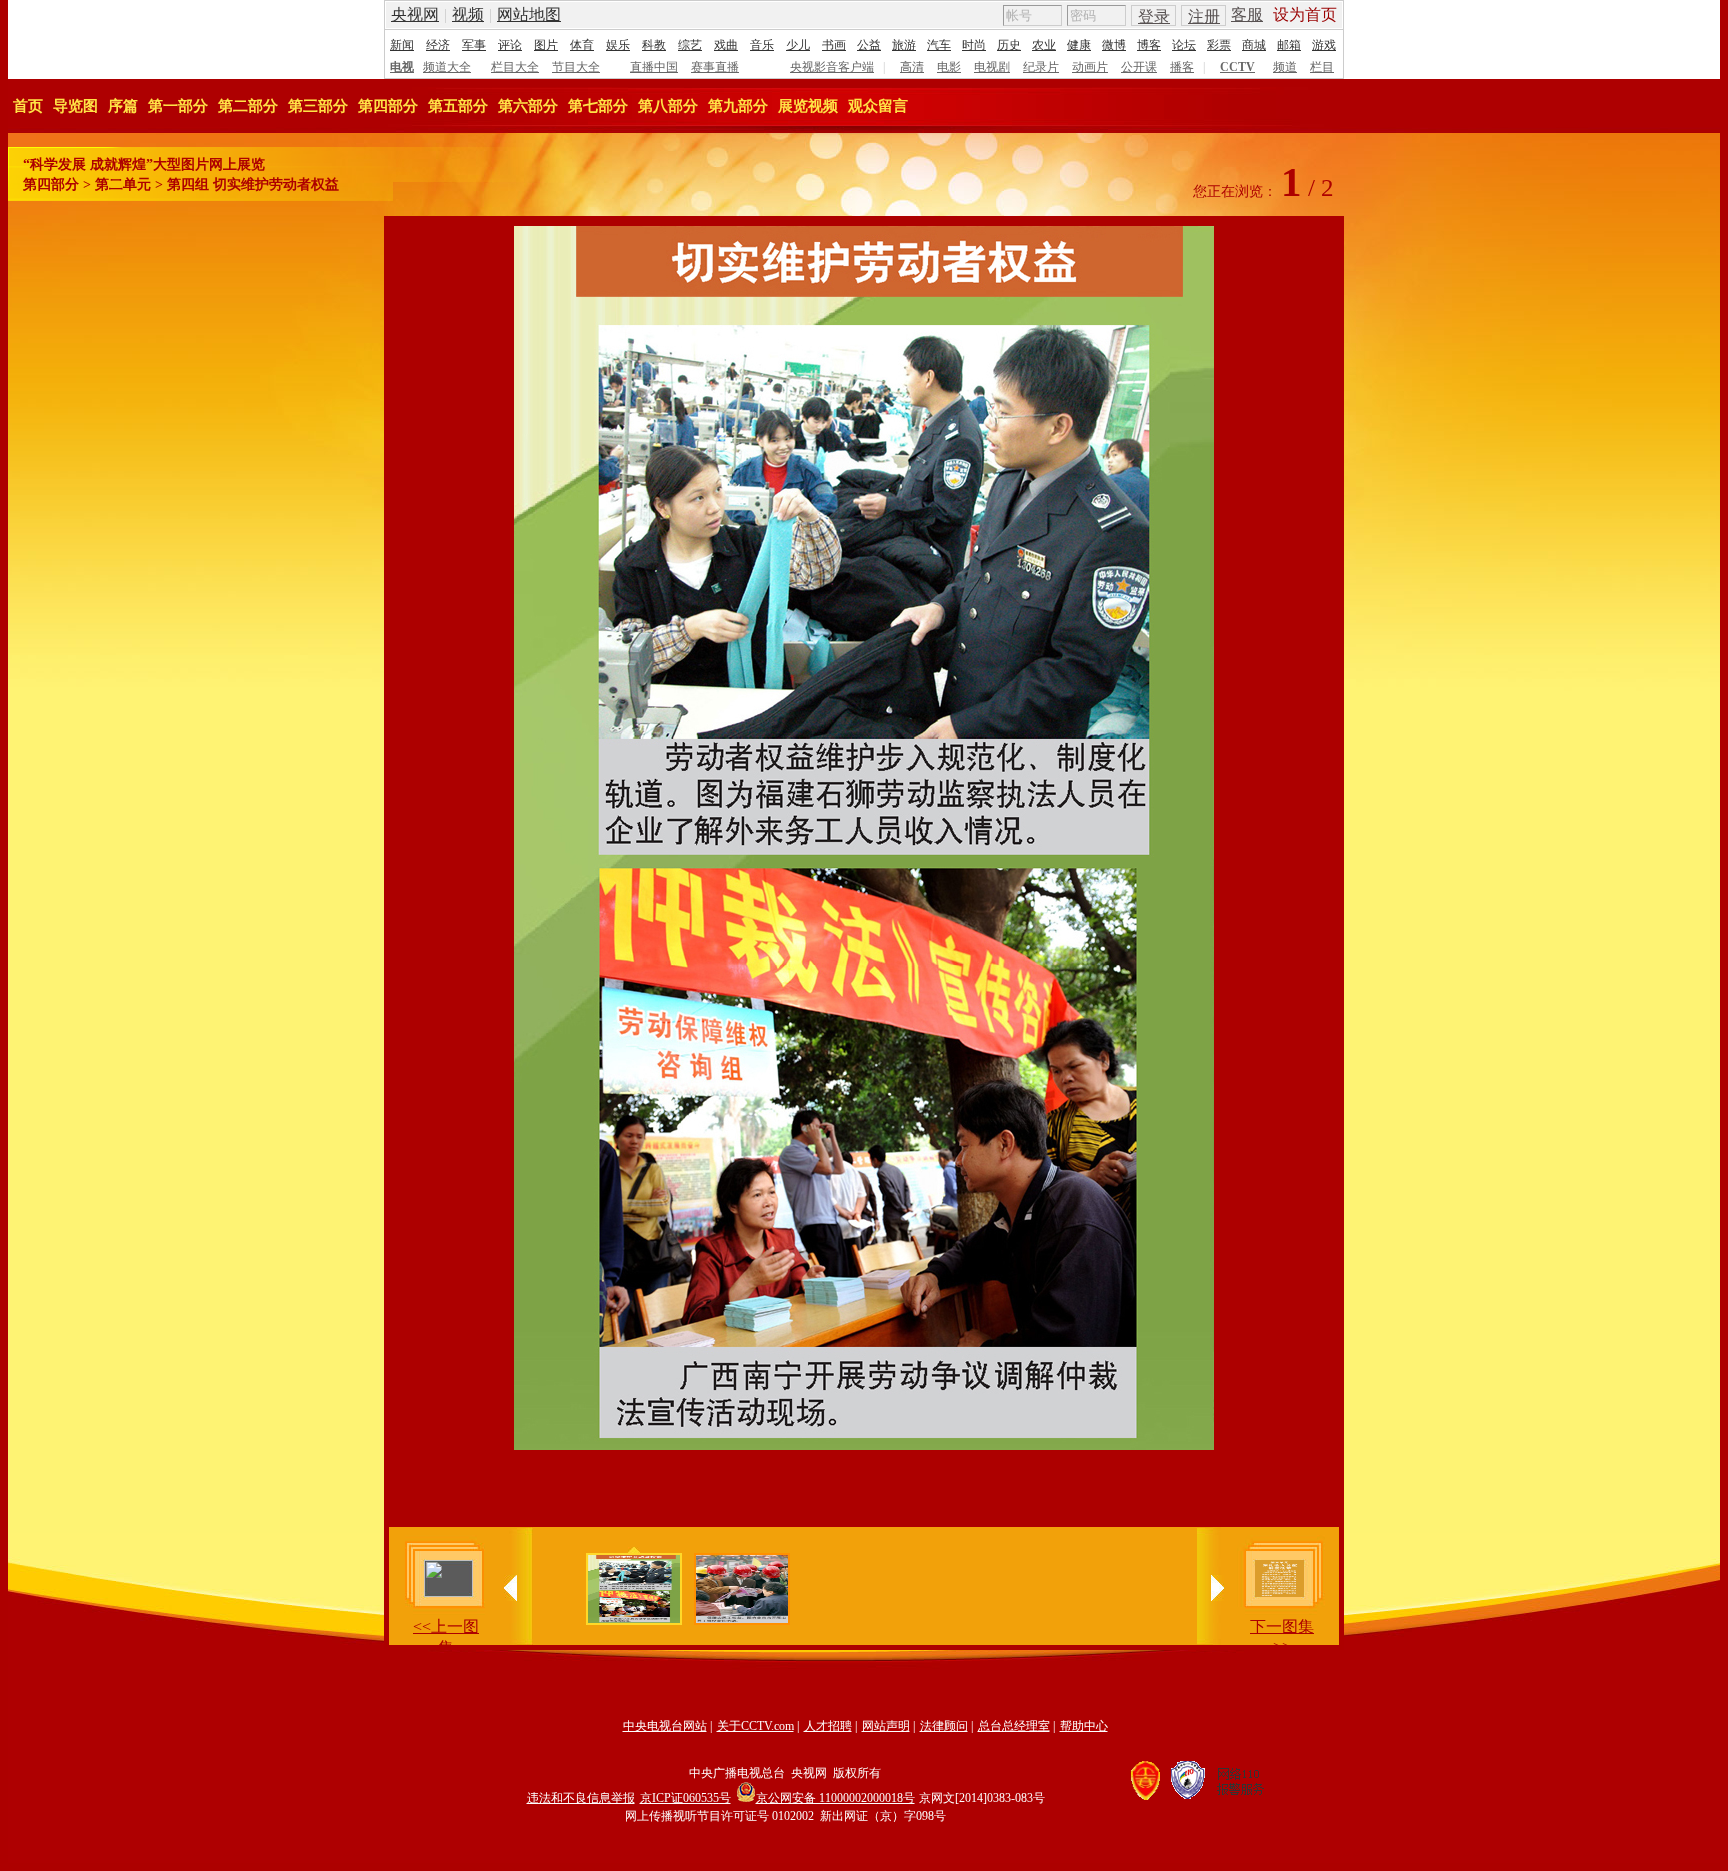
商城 (1254, 45)
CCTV (1237, 67)
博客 (1149, 45)
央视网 (415, 14)
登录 (1154, 16)
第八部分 (668, 106)
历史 (1009, 45)
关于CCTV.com (755, 1726)
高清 (912, 67)
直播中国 (654, 67)
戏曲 (726, 45)
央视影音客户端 (832, 67)
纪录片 (1041, 67)
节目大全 (576, 67)
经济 (438, 45)
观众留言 (878, 106)
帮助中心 (1084, 1726)
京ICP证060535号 (685, 1798)
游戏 (1324, 45)
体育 (582, 45)
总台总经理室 (1014, 1726)
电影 (949, 67)
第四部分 (388, 106)
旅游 (904, 45)
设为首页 (1305, 14)
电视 (402, 67)
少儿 (798, 45)
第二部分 (248, 106)
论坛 (1184, 45)
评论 (510, 45)
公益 (869, 45)
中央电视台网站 (665, 1726)
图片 (546, 45)
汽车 (939, 45)
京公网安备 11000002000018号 (835, 1798)
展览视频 (808, 106)
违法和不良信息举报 (581, 1798)
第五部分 (458, 106)
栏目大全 (515, 67)
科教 (654, 45)
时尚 (974, 45)
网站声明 (886, 1726)
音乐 (762, 45)
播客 (1182, 67)
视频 (468, 14)
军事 (474, 45)
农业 (1044, 45)
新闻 (402, 45)
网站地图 (529, 14)
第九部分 (738, 106)
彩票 (1219, 45)
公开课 (1139, 67)
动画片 (1090, 67)
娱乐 (618, 45)
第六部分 (528, 106)
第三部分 (318, 106)
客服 (1247, 14)
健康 (1079, 45)
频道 (1285, 67)
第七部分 (598, 106)
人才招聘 (828, 1726)
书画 (834, 45)
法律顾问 (944, 1726)
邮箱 (1289, 45)
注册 (1204, 16)
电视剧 (992, 67)
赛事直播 (715, 67)
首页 (28, 106)
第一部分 (178, 106)
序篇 (123, 106)
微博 (1114, 45)
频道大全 (447, 67)
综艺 (690, 45)
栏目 (1322, 67)
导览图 (75, 106)
